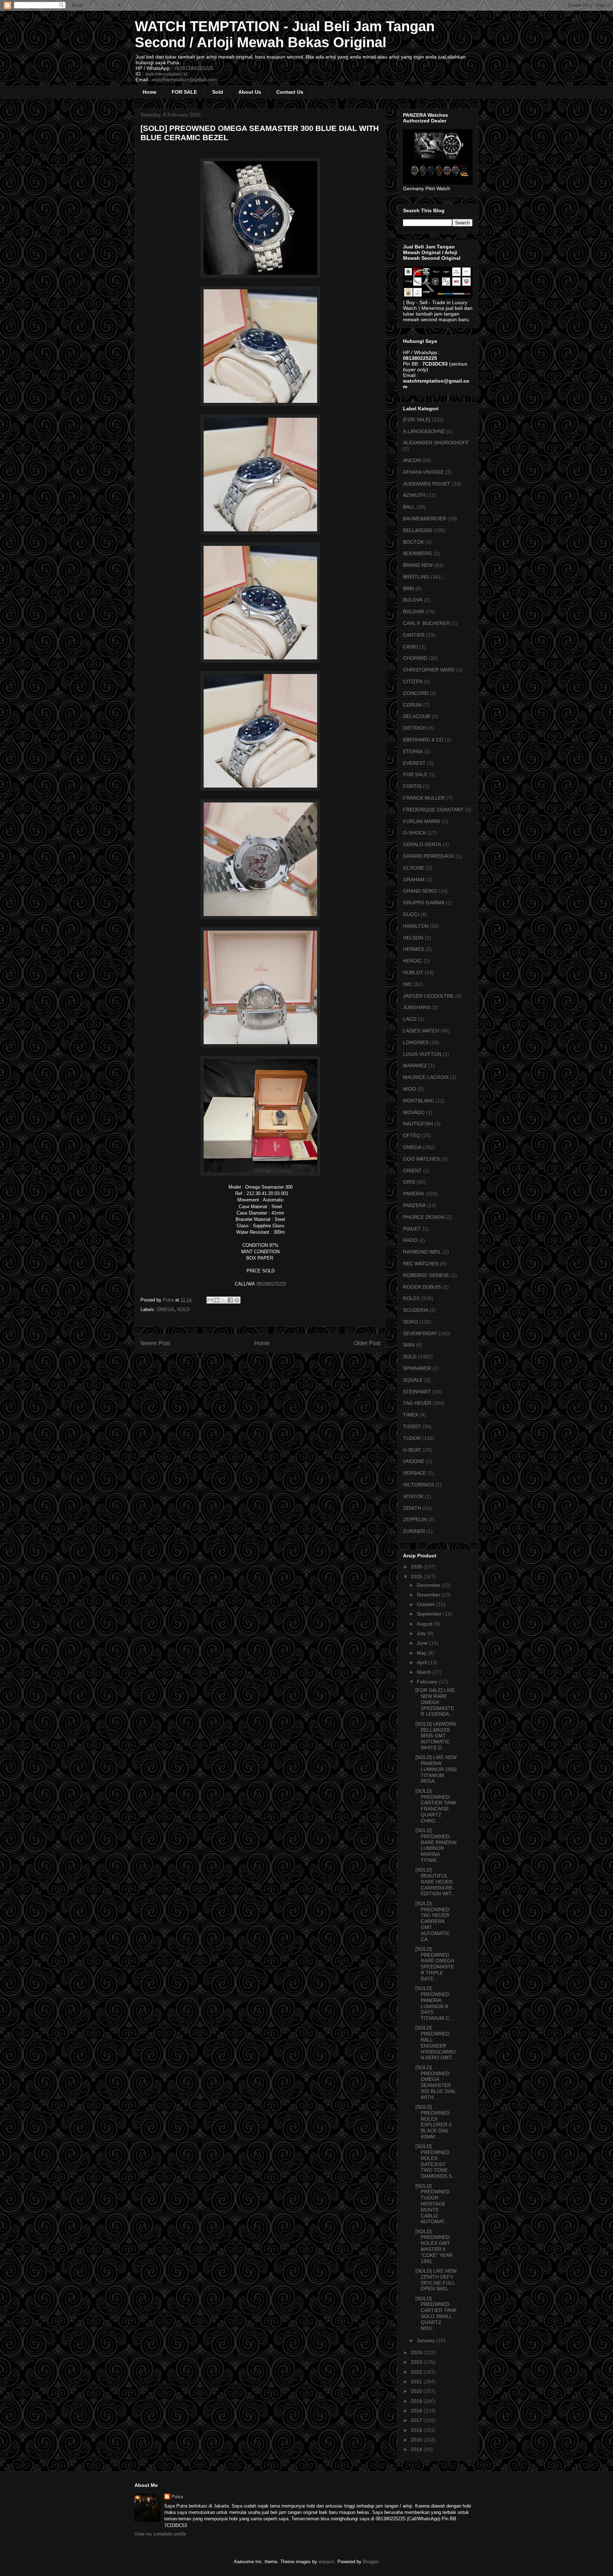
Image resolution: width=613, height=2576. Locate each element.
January (427, 2340)
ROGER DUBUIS (422, 1287)
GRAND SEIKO (420, 891)
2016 (417, 2430)
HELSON (413, 938)
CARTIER (414, 635)
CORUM (412, 705)
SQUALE (413, 1380)
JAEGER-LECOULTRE (428, 996)
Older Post (367, 1343)
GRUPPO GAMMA (424, 903)
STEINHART (417, 1392)
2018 (417, 2411)
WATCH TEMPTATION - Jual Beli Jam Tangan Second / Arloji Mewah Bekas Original (285, 34)
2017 (417, 2420)
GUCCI (411, 914)
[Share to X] (223, 1300)
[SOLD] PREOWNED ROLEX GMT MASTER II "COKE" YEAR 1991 (434, 2246)
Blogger (371, 2562)
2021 (417, 2382)
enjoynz (327, 2562)
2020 (417, 2391)
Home (150, 92)
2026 (417, 1567)
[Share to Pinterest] (237, 1300)
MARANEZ (415, 1065)
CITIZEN (413, 681)
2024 (417, 2352)
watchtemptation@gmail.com (185, 80)
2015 (417, 2440)
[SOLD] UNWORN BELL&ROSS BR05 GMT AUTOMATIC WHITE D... (436, 1736)
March (425, 1672)
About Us (250, 92)
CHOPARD (415, 658)
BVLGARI (414, 612)
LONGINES (416, 1042)
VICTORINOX (418, 1485)
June (423, 1643)
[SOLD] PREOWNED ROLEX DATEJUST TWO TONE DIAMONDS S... (436, 2161)
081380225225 (271, 1284)
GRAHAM (414, 879)
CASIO (411, 647)
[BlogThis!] (217, 1300)
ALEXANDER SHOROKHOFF (436, 443)
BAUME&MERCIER (425, 519)
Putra (177, 2497)
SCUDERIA (416, 1310)
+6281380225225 (194, 68)
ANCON (412, 460)
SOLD (183, 1309)
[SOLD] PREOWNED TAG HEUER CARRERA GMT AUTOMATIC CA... (433, 1921)
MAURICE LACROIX (426, 1077)
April (423, 1662)
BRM (408, 588)
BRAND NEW (418, 565)
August (425, 1624)
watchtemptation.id (166, 74)
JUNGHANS (416, 1007)
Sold (218, 92)
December (429, 1585)
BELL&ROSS (418, 530)
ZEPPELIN (415, 1519)
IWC (408, 984)
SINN (409, 1345)
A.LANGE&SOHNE (424, 431)
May (422, 1653)
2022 (417, 2372)
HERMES (413, 949)
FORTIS (412, 786)
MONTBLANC (419, 1101)
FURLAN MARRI (422, 821)
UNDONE (414, 1461)
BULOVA (413, 600)
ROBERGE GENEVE (426, 1275)
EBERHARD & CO (423, 740)
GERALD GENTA (422, 844)
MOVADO (414, 1112)
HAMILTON (416, 926)
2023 (417, 2362)
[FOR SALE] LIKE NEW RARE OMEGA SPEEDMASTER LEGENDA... (435, 1702)
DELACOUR (417, 716)
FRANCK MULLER (424, 798)
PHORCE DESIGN (424, 1217)
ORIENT (412, 1171)
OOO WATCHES (421, 1159)
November (429, 1595)
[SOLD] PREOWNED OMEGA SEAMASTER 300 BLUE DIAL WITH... (435, 2082)
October (427, 1604)
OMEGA (165, 1309)
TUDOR (412, 1438)
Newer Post (155, 1343)
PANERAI (413, 1194)
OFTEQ (412, 1135)
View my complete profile (160, 2534)
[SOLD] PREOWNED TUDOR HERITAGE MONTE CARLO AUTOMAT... (432, 2204)
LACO (410, 1019)
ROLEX (411, 1298)
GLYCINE (414, 868)
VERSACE (415, 1473)
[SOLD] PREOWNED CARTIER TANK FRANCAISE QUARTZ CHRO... (436, 1806)
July (422, 1633)
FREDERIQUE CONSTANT (433, 810)
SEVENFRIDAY (420, 1333)
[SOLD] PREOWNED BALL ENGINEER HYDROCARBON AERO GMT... (436, 2043)
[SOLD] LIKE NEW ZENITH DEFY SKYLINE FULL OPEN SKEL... (436, 2280)
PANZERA (414, 1205)
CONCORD (416, 693)
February (428, 1682)
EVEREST (414, 763)
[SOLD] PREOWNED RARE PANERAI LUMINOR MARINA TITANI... (436, 1845)
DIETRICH (415, 728)
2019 (417, 2401)
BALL (409, 507)
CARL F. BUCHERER (426, 623)
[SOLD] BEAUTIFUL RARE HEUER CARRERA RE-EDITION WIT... (435, 1882)
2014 (417, 2449)
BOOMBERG (418, 553)
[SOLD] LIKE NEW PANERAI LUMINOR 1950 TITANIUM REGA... (436, 1769)
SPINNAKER (417, 1368)
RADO (410, 1240)
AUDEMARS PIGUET (427, 484)
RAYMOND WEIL (422, 1252)
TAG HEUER (417, 1403)
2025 (417, 1577)
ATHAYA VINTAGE (423, 472)
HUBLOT (413, 972)
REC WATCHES (421, 1264)
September (430, 1614)
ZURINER (414, 1531)
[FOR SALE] (417, 420)
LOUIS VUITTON (422, 1054)
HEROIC (413, 961)
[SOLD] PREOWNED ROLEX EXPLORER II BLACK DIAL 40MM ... (433, 2122)
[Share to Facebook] (230, 1300)
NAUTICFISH (418, 1124)
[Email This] (210, 1300)
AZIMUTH (414, 495)
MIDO (410, 1089)
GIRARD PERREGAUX (429, 856)
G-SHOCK (415, 833)
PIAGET (412, 1229)
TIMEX (411, 1415)
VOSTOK (413, 1496)
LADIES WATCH (421, 1031)
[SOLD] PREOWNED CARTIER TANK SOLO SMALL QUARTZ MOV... (436, 2313)
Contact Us (290, 92)
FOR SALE (184, 92)
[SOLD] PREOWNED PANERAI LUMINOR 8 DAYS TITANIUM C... (434, 2003)
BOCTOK (413, 542)
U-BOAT (412, 1450)
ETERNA (413, 751)
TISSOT (412, 1426)
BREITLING (416, 577)
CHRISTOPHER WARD (429, 670)
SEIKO (410, 1322)
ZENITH (412, 1508)
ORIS (409, 1182)
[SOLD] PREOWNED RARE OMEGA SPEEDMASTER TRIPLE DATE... (435, 1964)
